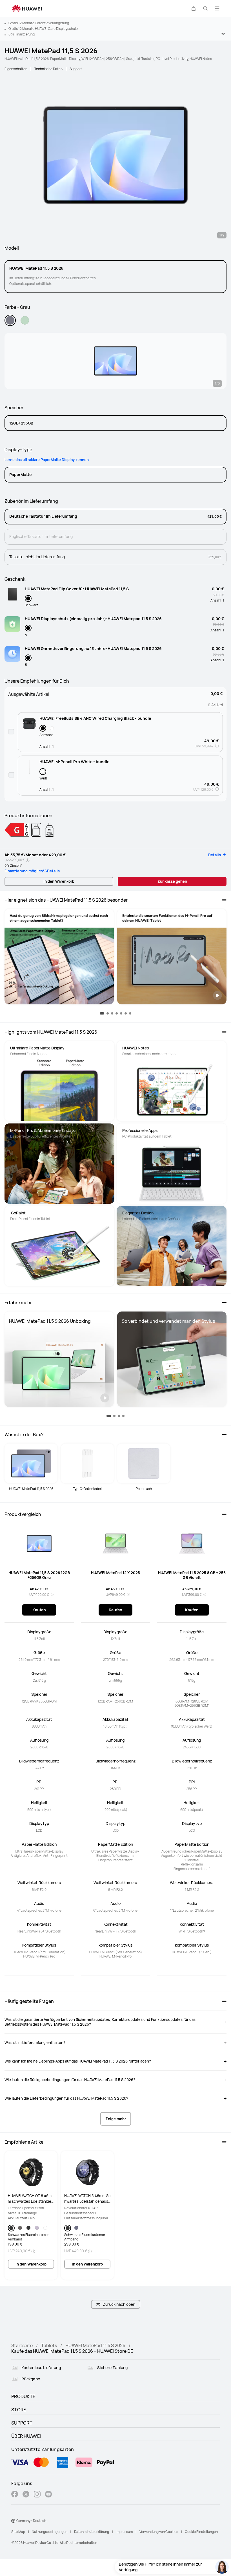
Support (76, 69)
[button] (194, 8)
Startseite (22, 2345)
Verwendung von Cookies (159, 2532)
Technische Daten (48, 69)
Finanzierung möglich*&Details (32, 871)
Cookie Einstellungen (201, 2532)
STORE (19, 2410)
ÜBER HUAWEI (26, 2436)
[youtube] (48, 2495)
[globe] (13, 2521)
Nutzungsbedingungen (50, 2532)
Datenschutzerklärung (92, 2532)
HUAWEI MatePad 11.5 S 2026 (95, 2345)
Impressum (124, 2532)
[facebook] (15, 2495)
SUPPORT (22, 2423)
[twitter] (26, 2495)
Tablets (49, 2345)
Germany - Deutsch (31, 2521)
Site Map (18, 2532)
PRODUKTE (23, 2396)
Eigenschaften (16, 69)
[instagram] (37, 2495)
